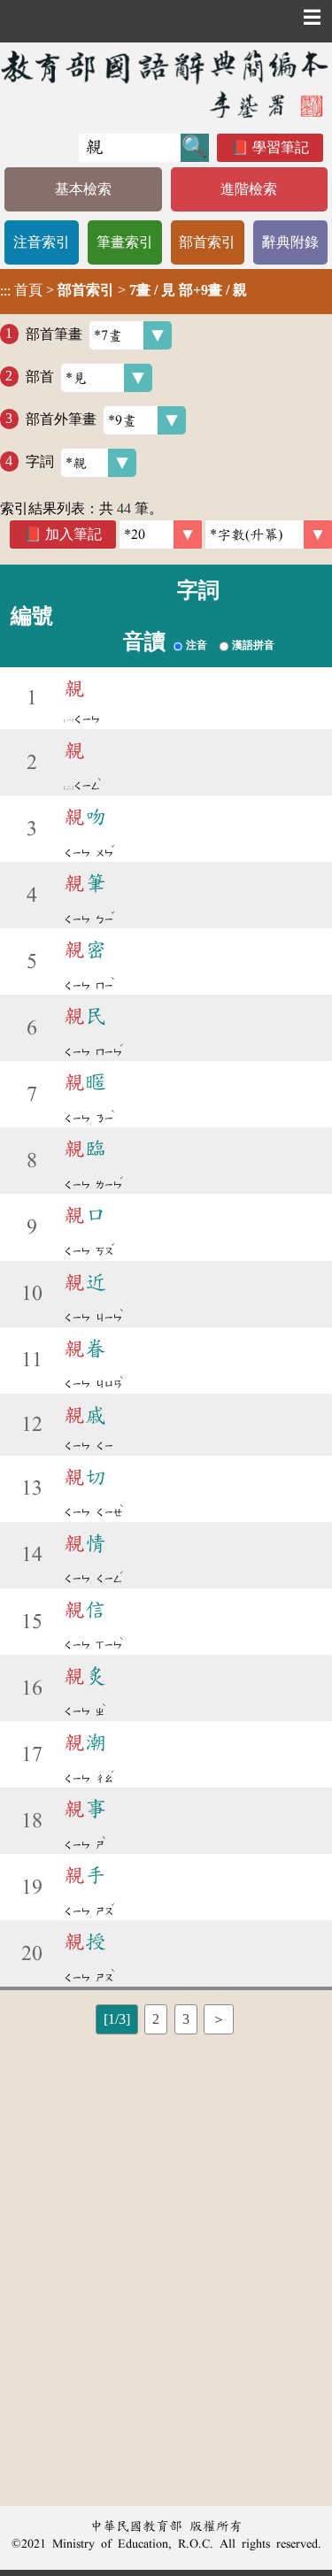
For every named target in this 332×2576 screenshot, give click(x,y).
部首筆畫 (54, 333)
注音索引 (42, 242)
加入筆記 (73, 534)
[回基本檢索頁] (166, 84)
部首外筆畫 (61, 418)
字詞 (40, 461)
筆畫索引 (125, 242)
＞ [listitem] (219, 2019)
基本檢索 (83, 189)
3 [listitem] (186, 2019)
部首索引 (207, 242)
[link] (269, 534)
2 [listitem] (156, 2019)
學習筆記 (281, 147)
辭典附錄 (290, 242)
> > (124, 290)
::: (5, 292)
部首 (40, 376)
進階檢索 (249, 189)
